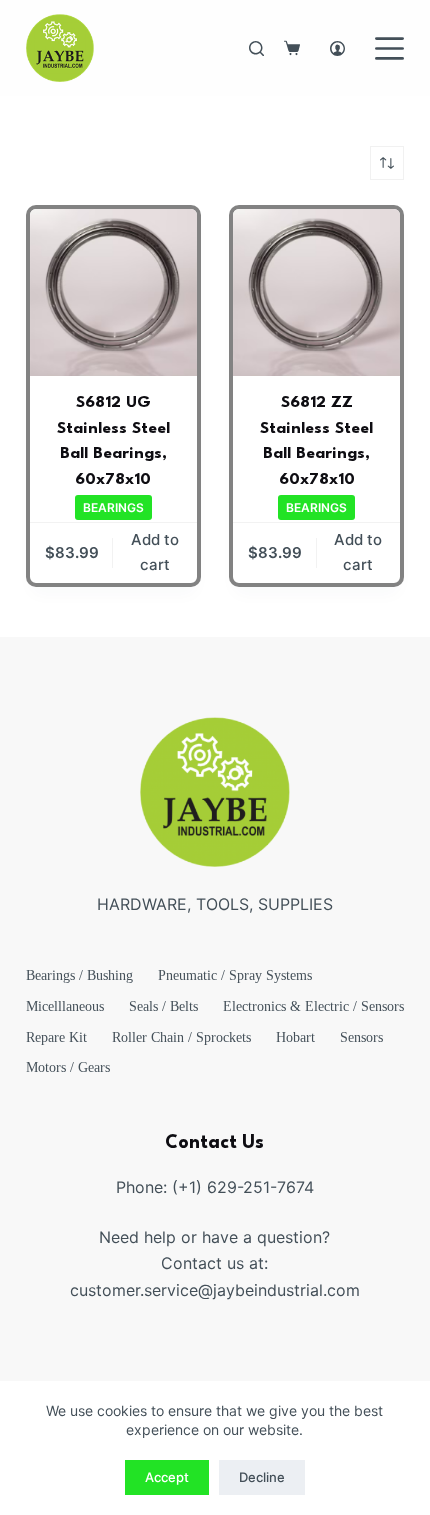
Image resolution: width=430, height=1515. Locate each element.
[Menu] (389, 48)
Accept (167, 1477)
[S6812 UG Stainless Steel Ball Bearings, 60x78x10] (113, 292)
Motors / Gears (68, 1067)
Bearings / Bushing (79, 975)
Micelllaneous (65, 1006)
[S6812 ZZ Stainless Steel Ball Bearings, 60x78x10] (316, 292)
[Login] (337, 48)
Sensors (361, 1037)
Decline (262, 1477)
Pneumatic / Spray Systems (235, 975)
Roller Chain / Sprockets (181, 1037)
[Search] (256, 48)
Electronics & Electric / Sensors (313, 1006)
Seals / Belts (163, 1006)
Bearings (113, 507)
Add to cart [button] (155, 552)
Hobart (295, 1037)
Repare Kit (56, 1037)
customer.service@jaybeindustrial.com (215, 1290)
